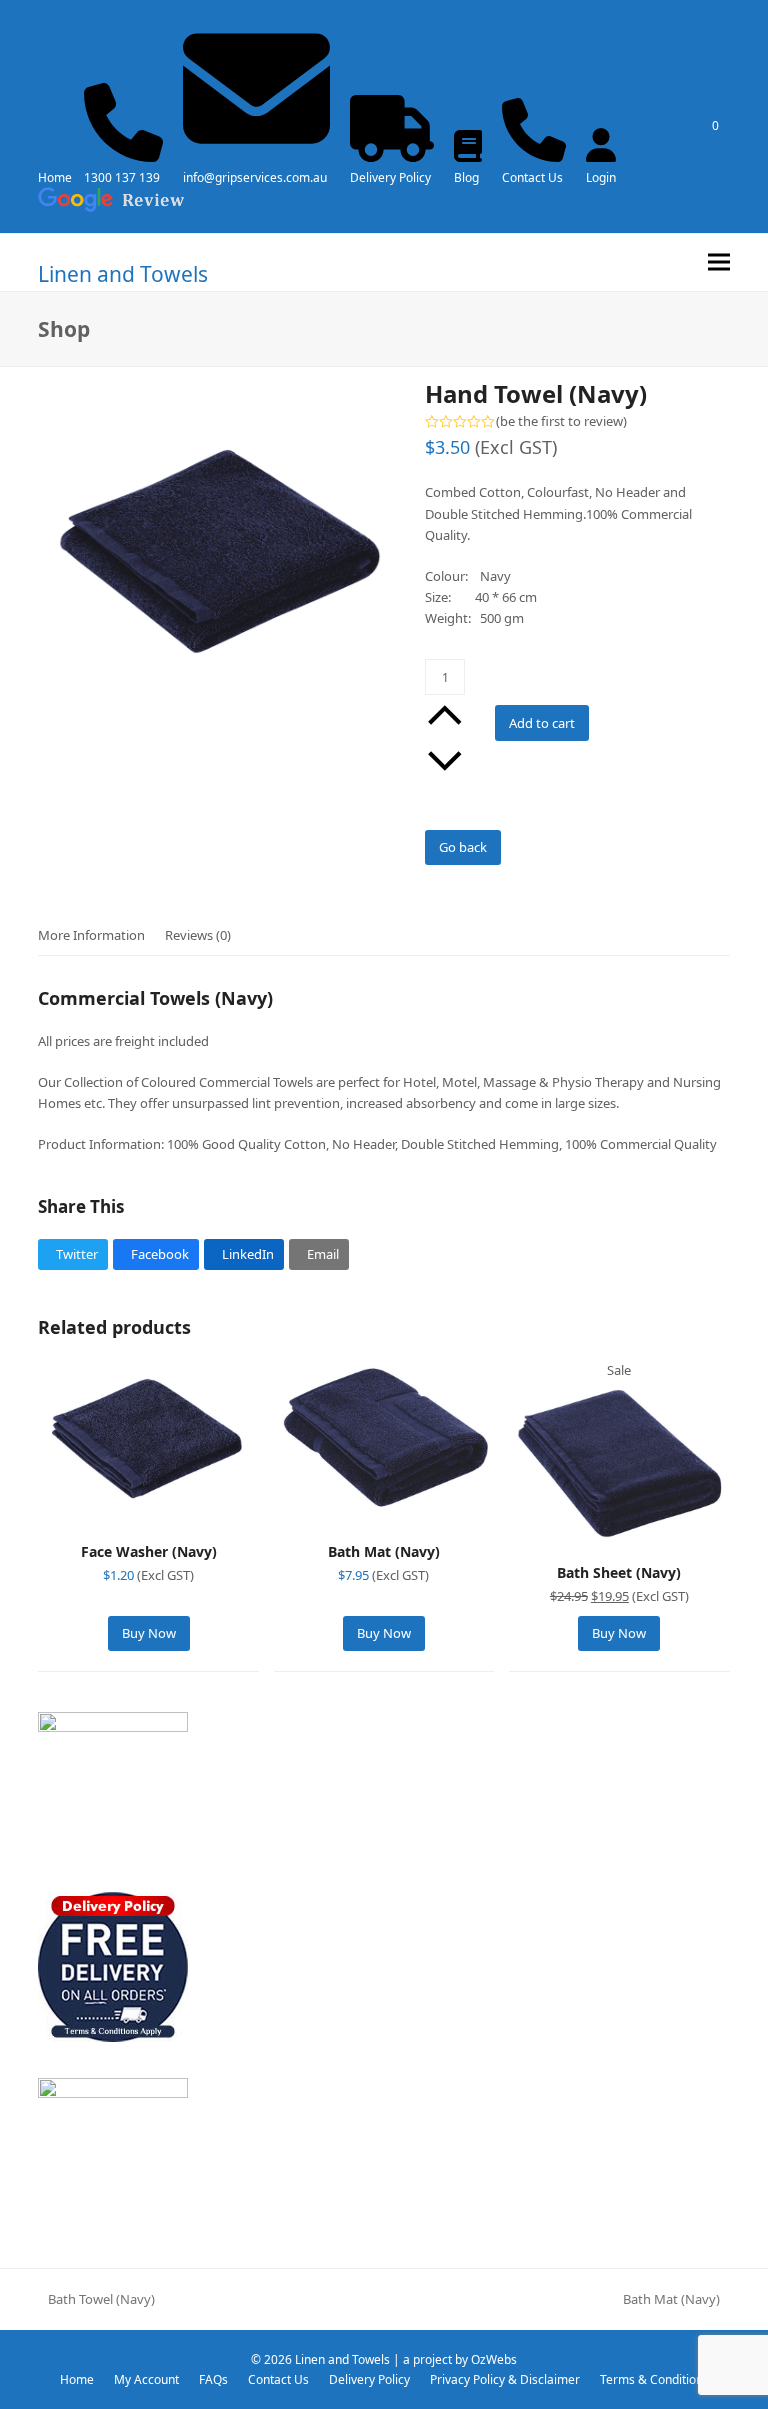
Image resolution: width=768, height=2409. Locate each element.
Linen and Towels (123, 274)
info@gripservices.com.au (255, 177)
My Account (146, 2379)
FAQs (213, 2379)
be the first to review (561, 421)
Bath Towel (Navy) (96, 2300)
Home (55, 177)
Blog (466, 177)
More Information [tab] (91, 935)
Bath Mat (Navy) (671, 2300)
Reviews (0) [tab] (198, 935)
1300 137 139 (122, 177)
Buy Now (149, 1633)
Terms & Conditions (654, 2379)
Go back (463, 847)
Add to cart (542, 723)
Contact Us (532, 177)
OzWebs (494, 2359)
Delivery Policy (390, 177)
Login (601, 177)
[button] (719, 262)
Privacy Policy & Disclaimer (505, 2379)
